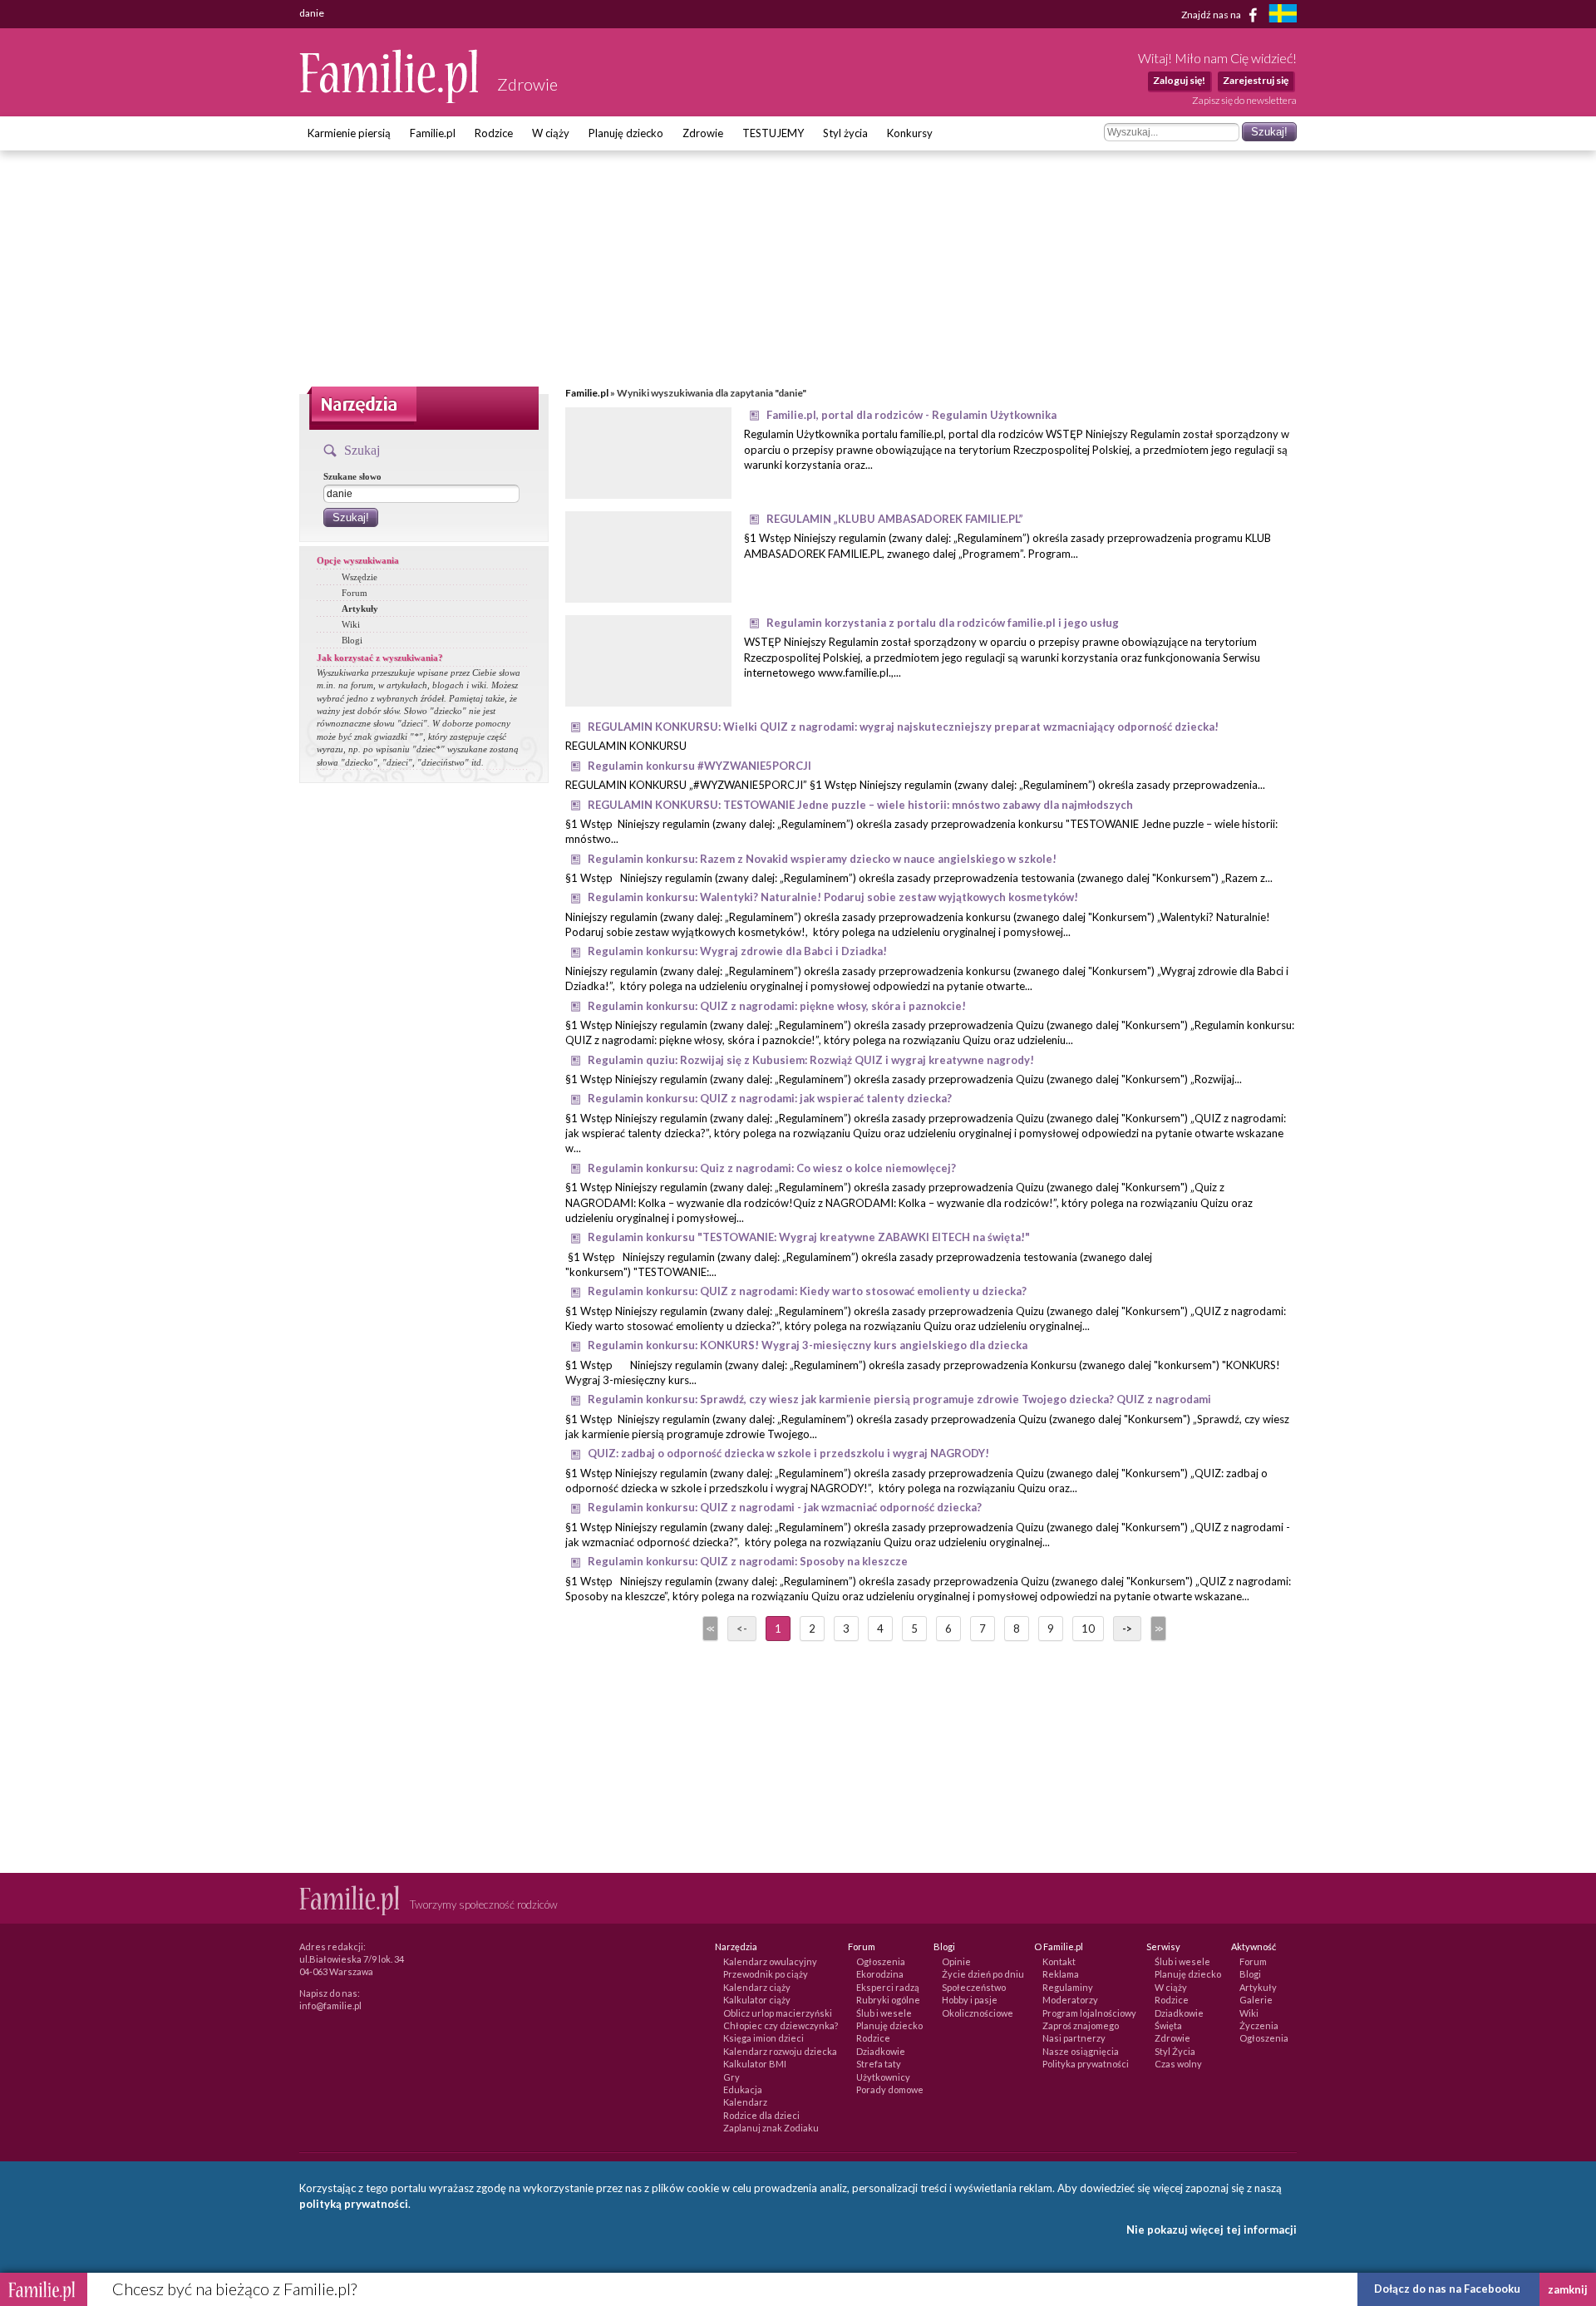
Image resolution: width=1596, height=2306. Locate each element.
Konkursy (910, 133)
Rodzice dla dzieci (761, 2115)
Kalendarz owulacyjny (770, 1961)
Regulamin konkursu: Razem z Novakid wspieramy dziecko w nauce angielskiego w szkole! (822, 859)
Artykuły (360, 609)
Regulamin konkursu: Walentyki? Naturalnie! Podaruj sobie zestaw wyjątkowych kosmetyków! (833, 897)
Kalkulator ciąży (757, 2000)
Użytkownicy (883, 2077)
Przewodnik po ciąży (766, 1974)
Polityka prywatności (1086, 2064)
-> (1127, 1628)
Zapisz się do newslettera (1244, 100)
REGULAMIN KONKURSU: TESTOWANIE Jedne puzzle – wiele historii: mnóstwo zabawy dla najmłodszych (860, 805)
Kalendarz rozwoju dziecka (780, 2051)
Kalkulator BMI (755, 2064)
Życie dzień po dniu (983, 1974)
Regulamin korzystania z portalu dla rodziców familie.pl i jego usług (943, 623)
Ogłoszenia (881, 1961)
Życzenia (1259, 2025)
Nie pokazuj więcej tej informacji (1212, 2230)
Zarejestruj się (1256, 80)
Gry (731, 2077)
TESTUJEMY (773, 133)
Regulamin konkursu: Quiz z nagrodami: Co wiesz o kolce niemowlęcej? (772, 1168)
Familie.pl (433, 133)
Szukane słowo (352, 476)
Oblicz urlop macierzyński (778, 2013)
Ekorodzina (880, 1974)
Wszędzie (360, 577)
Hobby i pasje (970, 2000)
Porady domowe (890, 2089)
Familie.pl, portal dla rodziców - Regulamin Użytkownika (911, 415)
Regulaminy (1068, 1987)
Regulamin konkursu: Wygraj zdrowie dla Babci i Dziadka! (737, 951)
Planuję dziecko (626, 133)
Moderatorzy (1070, 2000)
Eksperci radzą (888, 1987)
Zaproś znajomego (1081, 2025)
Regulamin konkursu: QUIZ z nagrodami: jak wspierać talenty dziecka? (770, 1098)
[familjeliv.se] (1283, 15)
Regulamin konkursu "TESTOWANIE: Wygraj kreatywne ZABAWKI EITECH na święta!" (809, 1237)
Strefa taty (879, 2064)
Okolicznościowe (978, 2013)
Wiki (351, 624)
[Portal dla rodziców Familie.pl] (390, 99)
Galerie (1256, 2000)
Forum (355, 593)
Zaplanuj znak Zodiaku (771, 2128)
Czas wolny (1178, 2064)
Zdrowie (703, 133)
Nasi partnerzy (1074, 2038)
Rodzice (494, 133)
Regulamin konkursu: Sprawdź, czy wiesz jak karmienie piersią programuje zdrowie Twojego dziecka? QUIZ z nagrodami (899, 1399)
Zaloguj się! (1179, 80)
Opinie (956, 1961)
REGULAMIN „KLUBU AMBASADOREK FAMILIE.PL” (895, 519)
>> (1157, 1628)
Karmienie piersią (349, 133)
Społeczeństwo (974, 1987)
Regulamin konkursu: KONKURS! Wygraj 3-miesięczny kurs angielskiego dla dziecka (808, 1345)
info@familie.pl (330, 2005)
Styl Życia (1175, 2051)
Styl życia (845, 133)
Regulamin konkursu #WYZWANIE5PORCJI (699, 766)
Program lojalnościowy (1089, 2013)
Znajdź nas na (1212, 14)
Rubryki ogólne (888, 2000)
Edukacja (743, 2089)
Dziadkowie (881, 2051)
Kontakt (1059, 1961)
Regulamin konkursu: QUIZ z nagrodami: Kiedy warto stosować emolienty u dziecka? (807, 1291)
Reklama (1061, 1974)
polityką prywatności (354, 2204)
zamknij (1568, 2289)
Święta (1168, 2025)
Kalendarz (745, 2102)
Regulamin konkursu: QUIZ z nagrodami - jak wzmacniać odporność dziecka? (785, 1507)
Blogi (352, 640)
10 (1088, 1628)
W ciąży (551, 133)
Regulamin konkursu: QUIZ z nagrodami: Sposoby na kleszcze (748, 1561)
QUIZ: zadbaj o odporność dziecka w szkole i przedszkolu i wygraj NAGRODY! (788, 1453)
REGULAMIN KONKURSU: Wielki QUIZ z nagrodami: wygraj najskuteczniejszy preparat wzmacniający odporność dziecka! (903, 727)
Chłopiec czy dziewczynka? (781, 2025)
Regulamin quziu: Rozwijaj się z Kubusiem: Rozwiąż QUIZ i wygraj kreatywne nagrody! (811, 1060)
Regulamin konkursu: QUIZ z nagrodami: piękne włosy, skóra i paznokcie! (777, 1006)
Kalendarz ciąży (757, 1987)
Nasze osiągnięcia (1081, 2051)
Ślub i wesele (884, 2013)
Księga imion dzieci (764, 2038)
